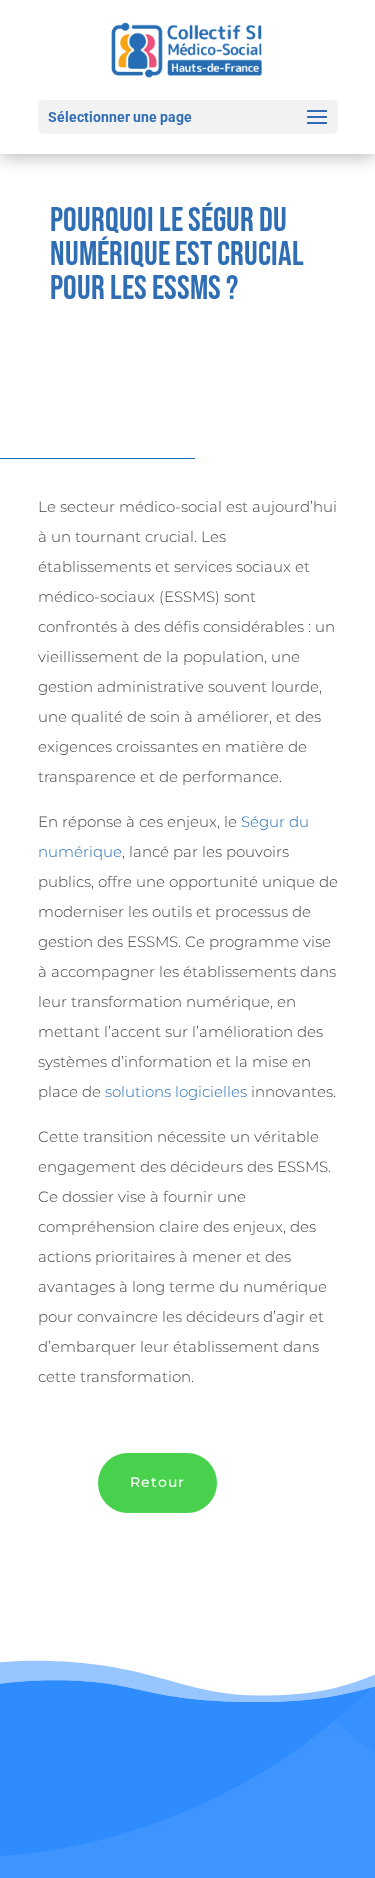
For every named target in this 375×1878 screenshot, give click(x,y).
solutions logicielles (176, 1091)
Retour (157, 1482)
